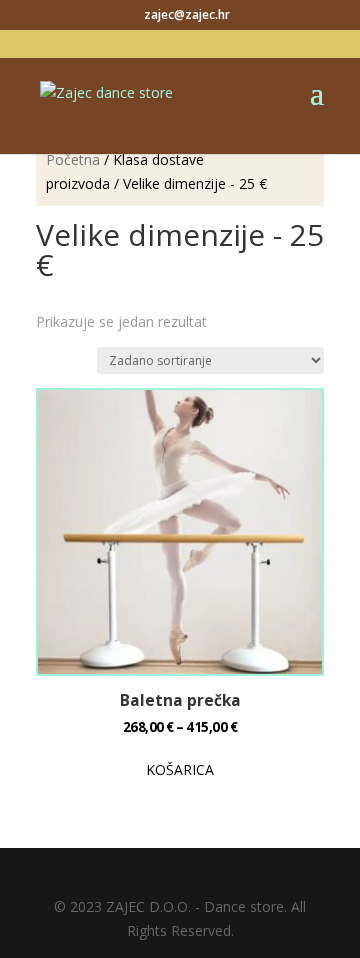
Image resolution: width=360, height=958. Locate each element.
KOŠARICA (180, 769)
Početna (73, 159)
